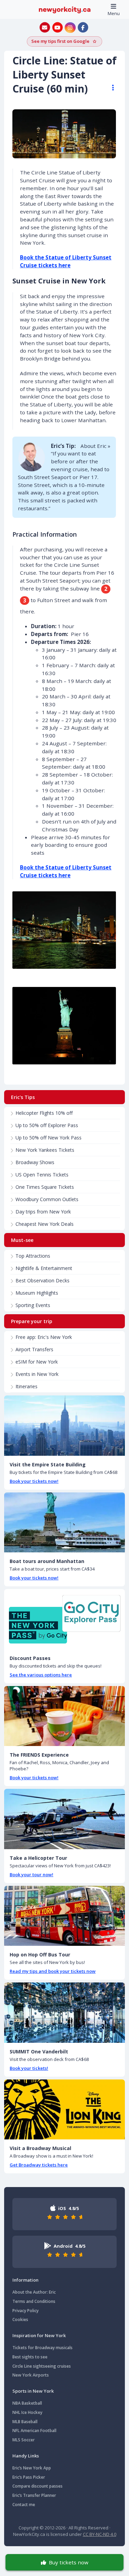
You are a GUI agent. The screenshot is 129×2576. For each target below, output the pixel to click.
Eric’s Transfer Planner (34, 2495)
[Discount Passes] (64, 1619)
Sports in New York (33, 2391)
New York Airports (31, 2375)
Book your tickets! (29, 2068)
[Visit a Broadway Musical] (64, 2110)
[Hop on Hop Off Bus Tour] (64, 1916)
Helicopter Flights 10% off (44, 1113)
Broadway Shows (35, 1162)
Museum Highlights (37, 1293)
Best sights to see (30, 2357)
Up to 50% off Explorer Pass (47, 1125)
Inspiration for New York (39, 2335)
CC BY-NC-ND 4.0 (100, 2534)
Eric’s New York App (32, 2468)
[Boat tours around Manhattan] (64, 1523)
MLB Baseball (25, 2422)
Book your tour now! (31, 1875)
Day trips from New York (43, 1212)
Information (25, 2280)
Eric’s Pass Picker (29, 2477)
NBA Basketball (27, 2403)
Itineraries (26, 1386)
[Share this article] (110, 88)
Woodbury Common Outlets (47, 1199)
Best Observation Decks (42, 1280)
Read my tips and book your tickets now (53, 1971)
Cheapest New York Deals (45, 1224)
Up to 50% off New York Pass (49, 1138)
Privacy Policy (25, 2311)
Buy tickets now (69, 2562)
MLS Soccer (24, 2440)
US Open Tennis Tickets (42, 1175)
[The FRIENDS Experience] (64, 1716)
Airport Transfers (34, 1349)
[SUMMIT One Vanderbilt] (64, 2013)
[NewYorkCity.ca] (65, 9)
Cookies (20, 2319)
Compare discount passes (37, 2486)
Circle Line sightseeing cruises (42, 2366)
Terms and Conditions (34, 2301)
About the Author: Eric (34, 2292)
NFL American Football (34, 2431)
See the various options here (41, 1675)
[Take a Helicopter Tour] (64, 1819)
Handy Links (26, 2456)
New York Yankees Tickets (45, 1150)
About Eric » (95, 446)
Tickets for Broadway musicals (42, 2348)
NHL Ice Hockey (27, 2412)
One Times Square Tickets (45, 1187)
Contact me (24, 2505)
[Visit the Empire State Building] (64, 1426)
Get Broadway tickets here (39, 2165)
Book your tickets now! (34, 1481)
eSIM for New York (37, 1362)
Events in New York (37, 1374)
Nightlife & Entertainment (44, 1268)
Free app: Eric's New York (44, 1337)
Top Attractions (33, 1256)
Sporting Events (33, 1305)
